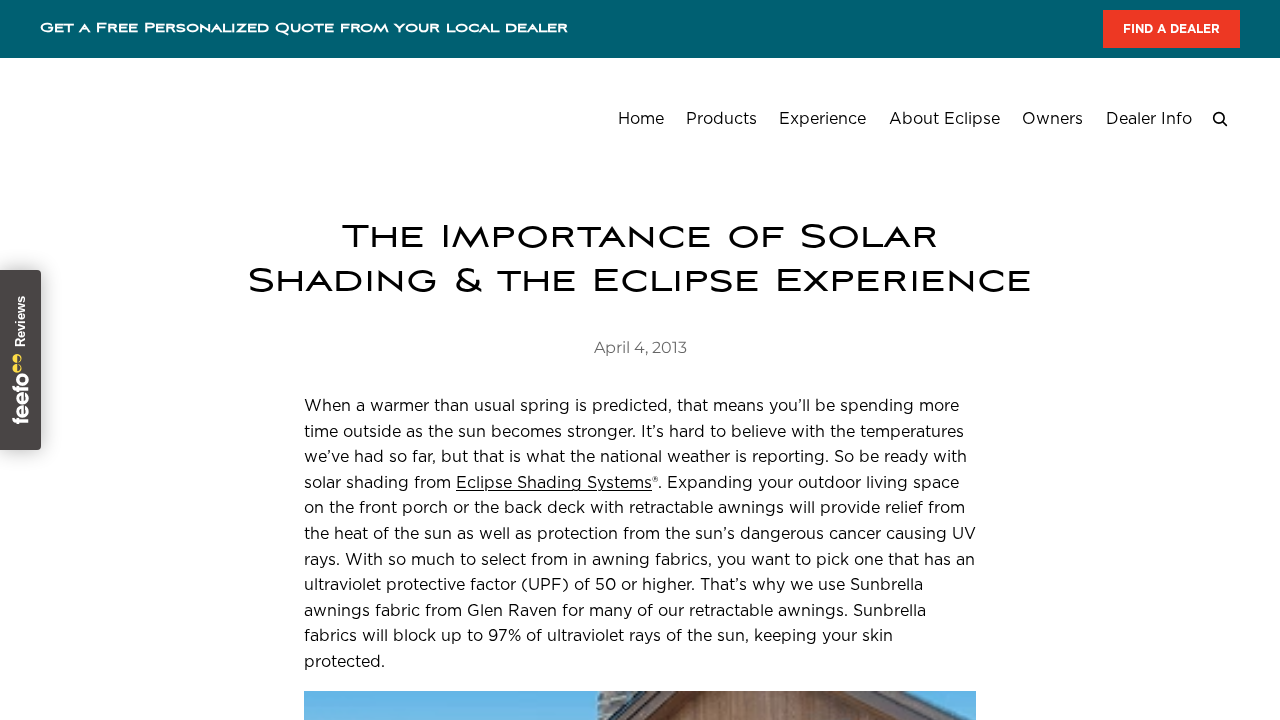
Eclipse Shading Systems (554, 482)
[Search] (1220, 119)
